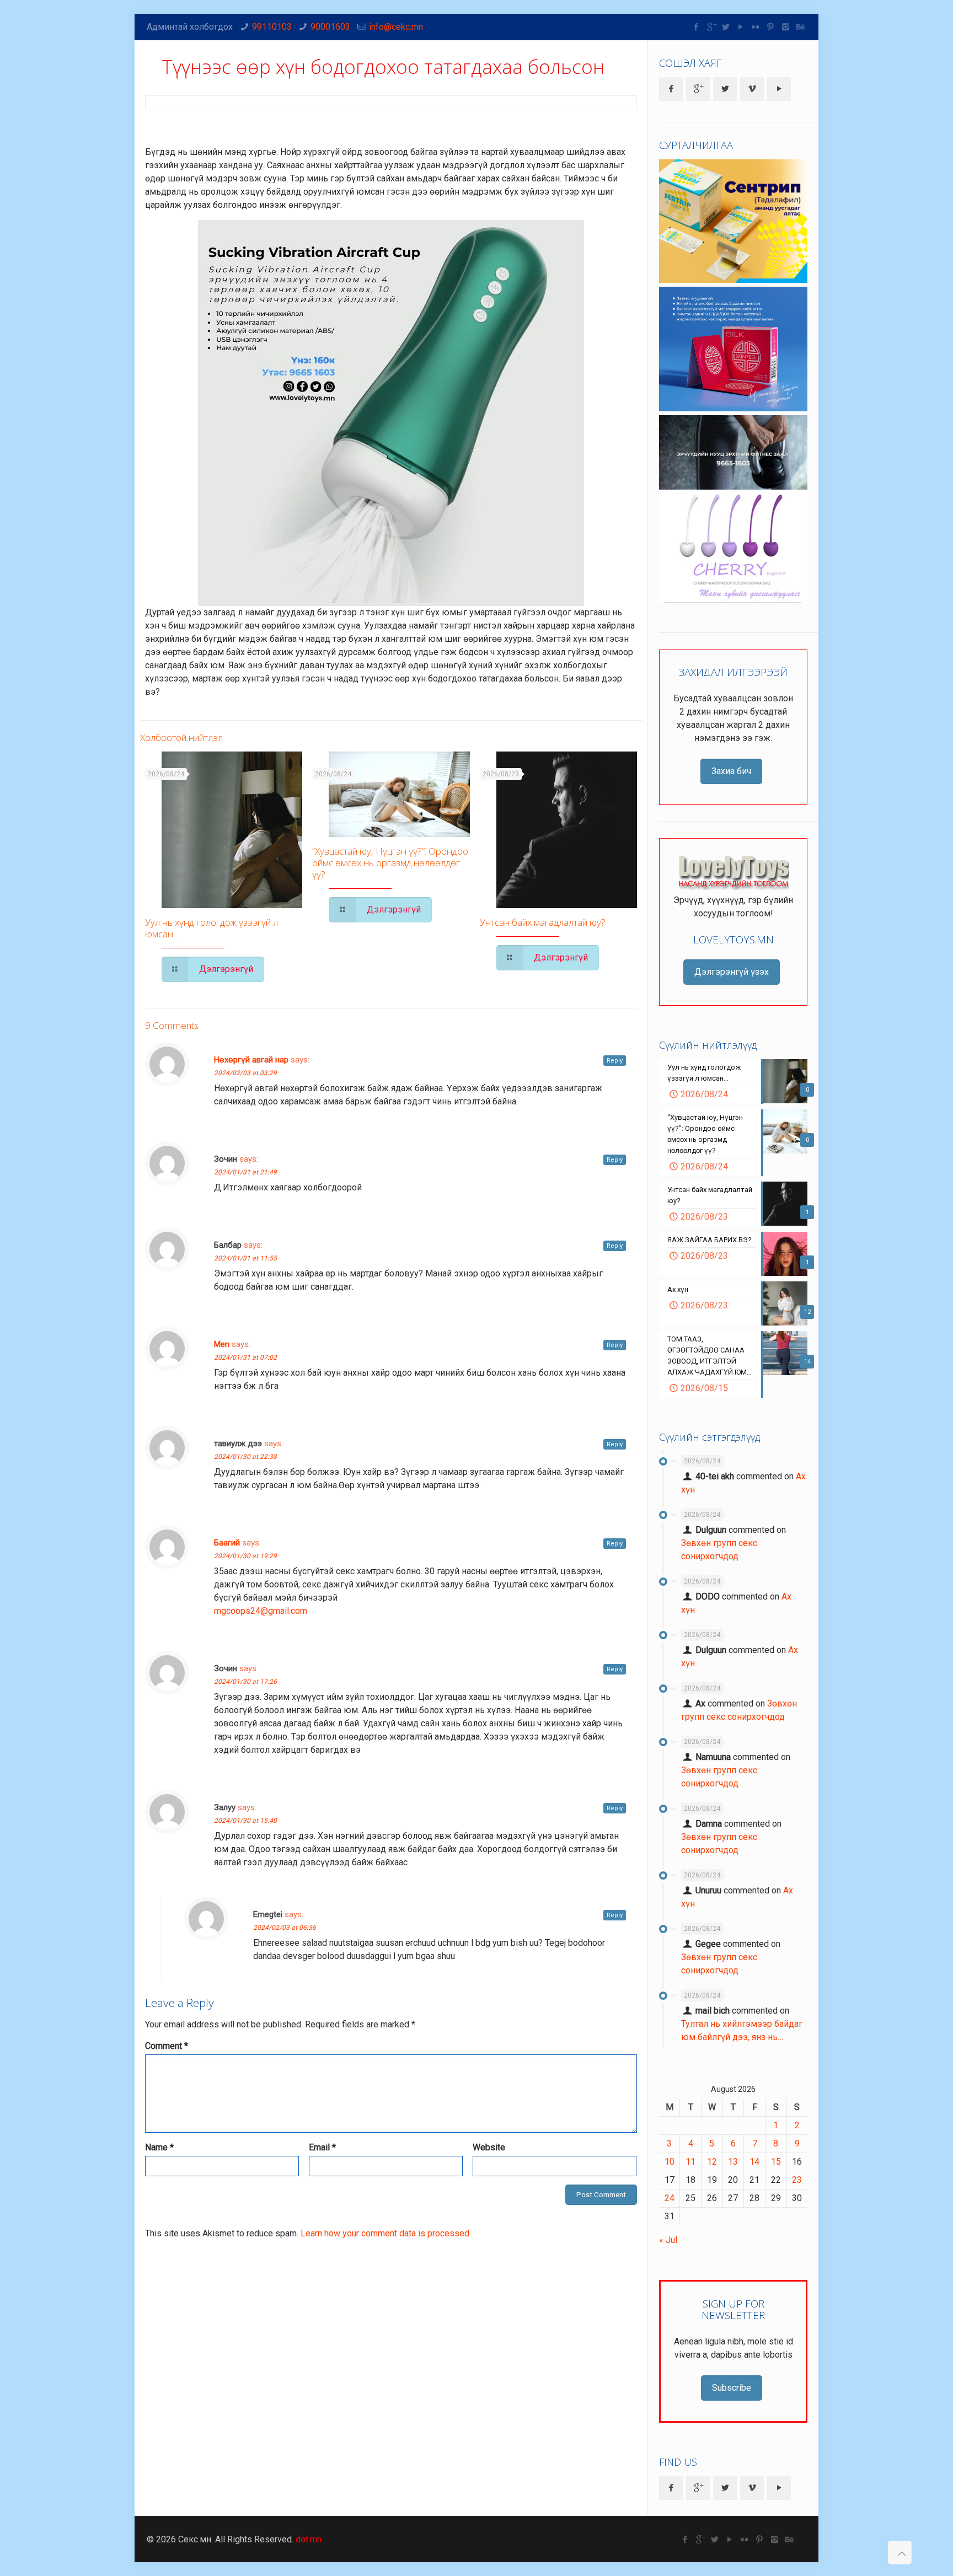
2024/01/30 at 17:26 (245, 1682)
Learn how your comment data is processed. (386, 2233)
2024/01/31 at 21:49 (245, 1172)
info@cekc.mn (396, 27)
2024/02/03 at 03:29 (245, 1073)
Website (489, 2147)
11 (690, 2162)
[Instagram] (786, 27)
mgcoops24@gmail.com (261, 1611)
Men (222, 1344)
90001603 (330, 27)
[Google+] (711, 27)
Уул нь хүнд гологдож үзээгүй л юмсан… (212, 928)
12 (712, 2162)
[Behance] (801, 27)
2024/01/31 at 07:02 (245, 1357)
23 (797, 2180)
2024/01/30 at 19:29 (245, 1556)
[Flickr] (756, 27)
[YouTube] (741, 27)
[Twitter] (726, 27)
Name (159, 2147)
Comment (167, 2046)
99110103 (272, 27)
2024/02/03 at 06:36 (285, 1928)
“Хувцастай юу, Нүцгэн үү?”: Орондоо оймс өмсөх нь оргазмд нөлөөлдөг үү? (390, 863)
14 (754, 2162)
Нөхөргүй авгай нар (251, 1060)
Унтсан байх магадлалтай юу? (543, 922)
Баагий (227, 1543)
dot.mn (309, 2539)
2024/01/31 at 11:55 (245, 1258)
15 (776, 2162)
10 (670, 2162)
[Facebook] (696, 27)
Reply (615, 1061)
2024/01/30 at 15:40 (245, 1821)
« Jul (668, 2240)
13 (733, 2162)
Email (322, 2147)
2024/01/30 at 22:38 (245, 1457)
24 (670, 2198)
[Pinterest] (771, 27)
